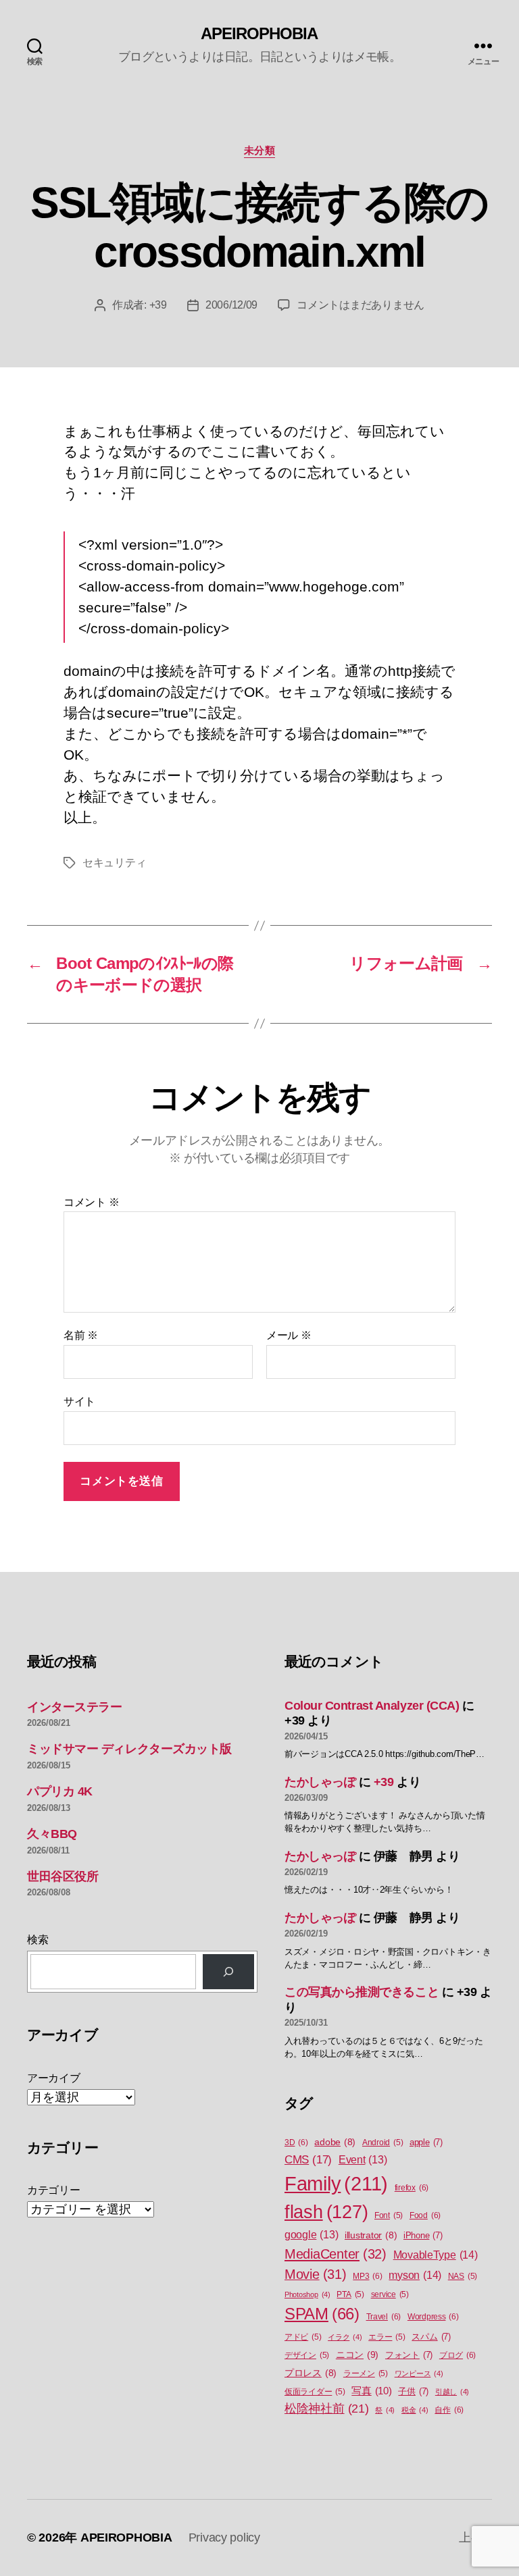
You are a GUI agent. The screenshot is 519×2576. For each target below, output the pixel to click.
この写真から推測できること (362, 1992)
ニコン (357, 2355)
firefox (412, 2188)
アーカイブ (54, 2078)
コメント (91, 1202)
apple (426, 2142)
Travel (384, 2317)
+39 (158, 305)
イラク (345, 2337)
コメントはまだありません (361, 305)
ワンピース (419, 2373)
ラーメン (366, 2373)
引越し (452, 2392)
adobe (335, 2142)
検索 (38, 1940)
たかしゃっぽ (320, 1782)
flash (326, 2212)
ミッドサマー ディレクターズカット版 (129, 1749)
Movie (316, 2274)
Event (363, 2160)
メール (289, 1335)
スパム (431, 2337)
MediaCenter (336, 2254)
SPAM (322, 2314)
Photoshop (307, 2294)
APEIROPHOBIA (259, 34)
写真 (371, 2391)
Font (389, 2215)
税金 (415, 2410)
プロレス (311, 2373)
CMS (308, 2160)
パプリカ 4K (60, 1791)
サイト (79, 1401)
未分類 (260, 150)
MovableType (436, 2255)
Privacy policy (224, 2538)
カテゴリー (54, 2190)
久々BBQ (52, 1834)
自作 (449, 2410)
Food (425, 2215)
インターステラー (74, 1707)
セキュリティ (114, 863)
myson (415, 2275)
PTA (350, 2294)
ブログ (458, 2355)
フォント (409, 2355)
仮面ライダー (315, 2392)
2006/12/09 (231, 305)
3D (296, 2143)
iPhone (423, 2235)
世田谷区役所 (63, 1876)
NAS (463, 2276)
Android (382, 2143)
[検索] (228, 1972)
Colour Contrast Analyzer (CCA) (372, 1706)
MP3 (367, 2276)
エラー (387, 2337)
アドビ (303, 2337)
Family (336, 2183)
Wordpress (433, 2317)
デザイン (307, 2355)
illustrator (371, 2235)
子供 (413, 2391)
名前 (81, 1335)
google (311, 2235)
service (390, 2294)
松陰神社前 (327, 2409)
